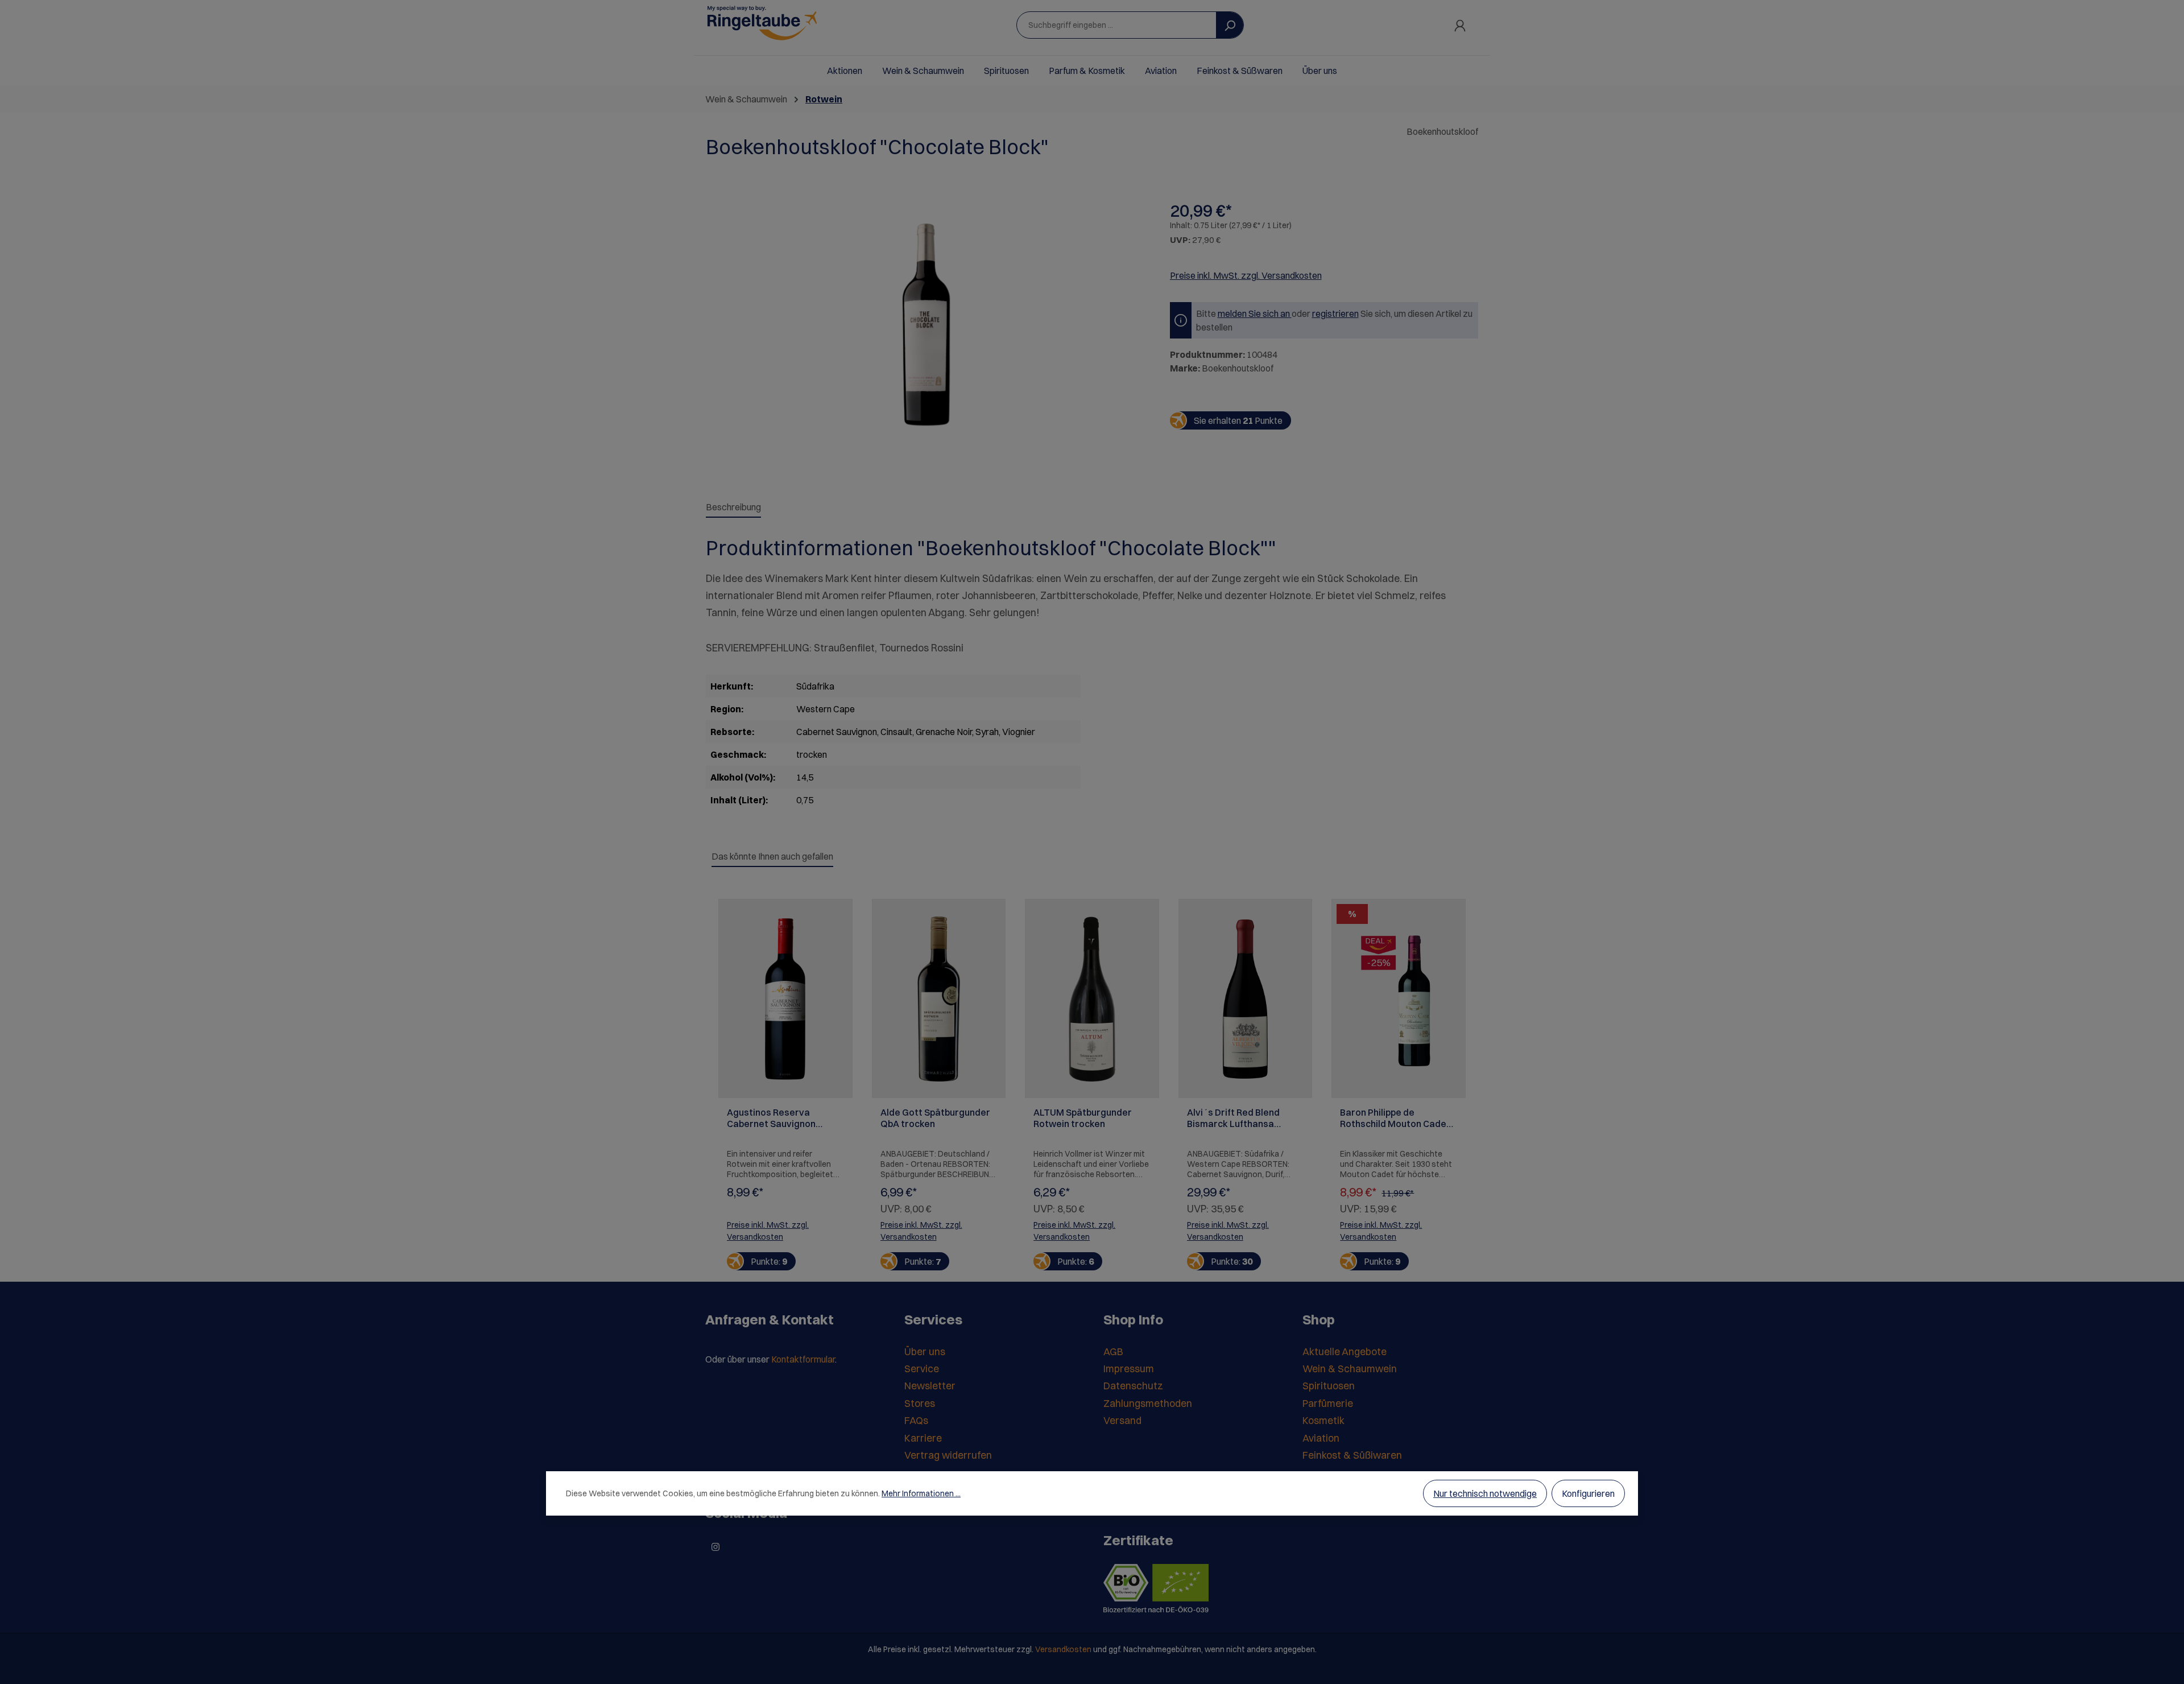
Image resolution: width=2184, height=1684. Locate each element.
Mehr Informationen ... (921, 1493)
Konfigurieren (1588, 1493)
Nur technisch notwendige (1485, 1493)
